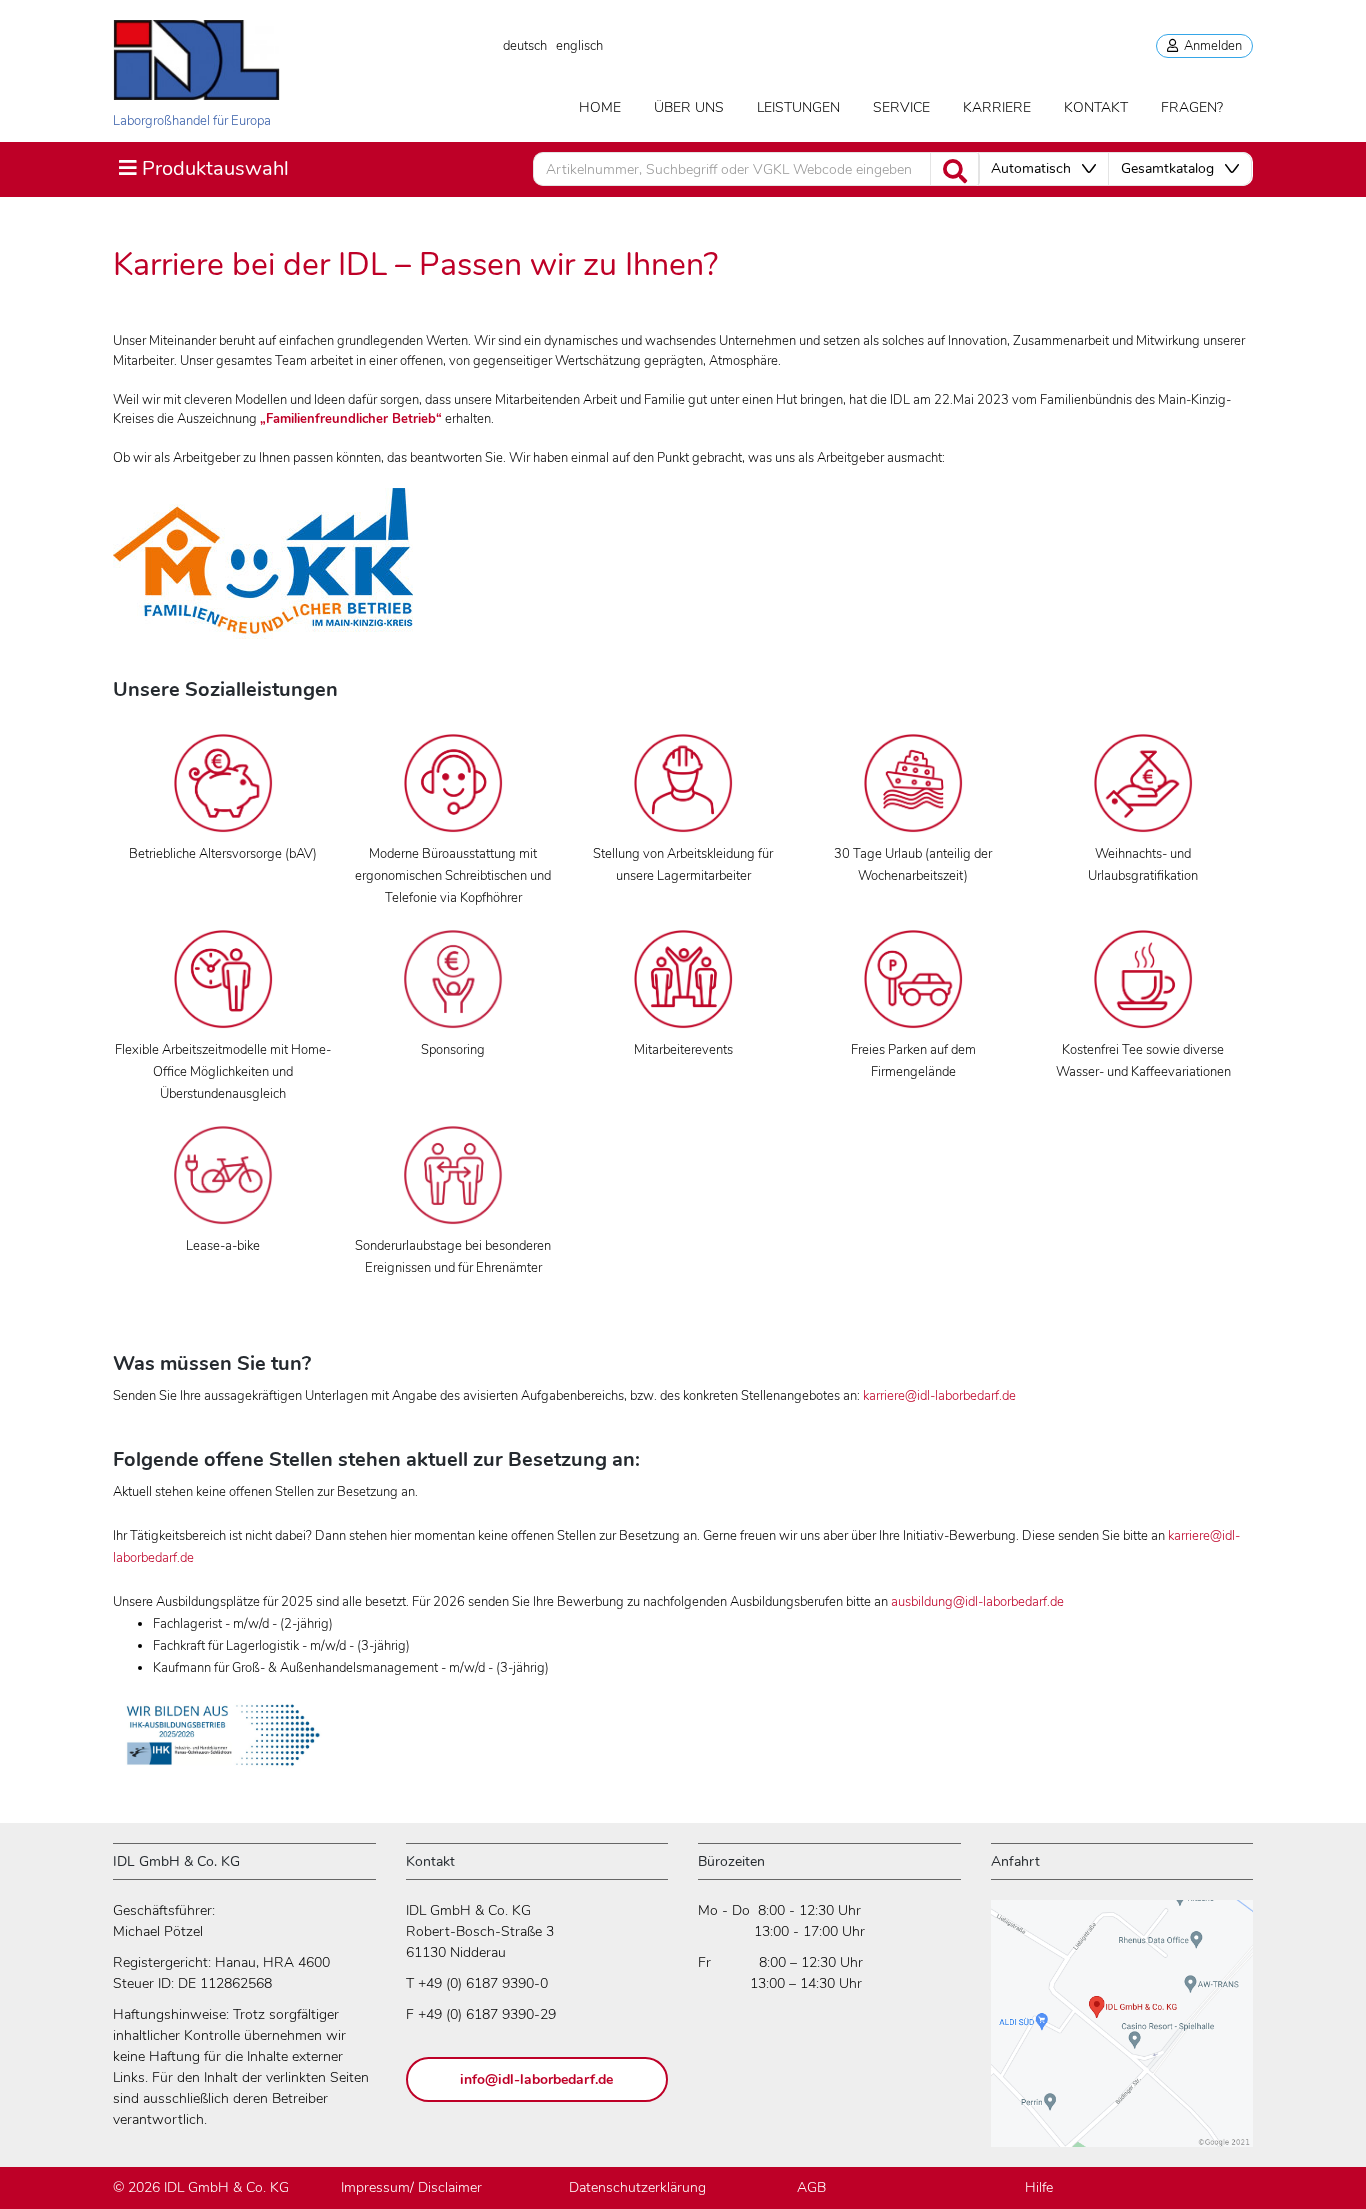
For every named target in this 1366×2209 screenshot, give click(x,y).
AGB (811, 2187)
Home (600, 107)
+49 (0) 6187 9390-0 (483, 1983)
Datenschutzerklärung (637, 2187)
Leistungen (798, 107)
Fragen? (1192, 107)
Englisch (579, 46)
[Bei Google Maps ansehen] (1122, 2032)
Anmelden (1210, 46)
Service (901, 107)
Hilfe (1039, 2187)
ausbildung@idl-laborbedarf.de (977, 1602)
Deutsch (525, 46)
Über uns (689, 107)
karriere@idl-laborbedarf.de (939, 1396)
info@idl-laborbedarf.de (536, 2079)
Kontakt (1096, 107)
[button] (1043, 169)
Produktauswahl (203, 168)
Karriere (997, 107)
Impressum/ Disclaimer (411, 2187)
